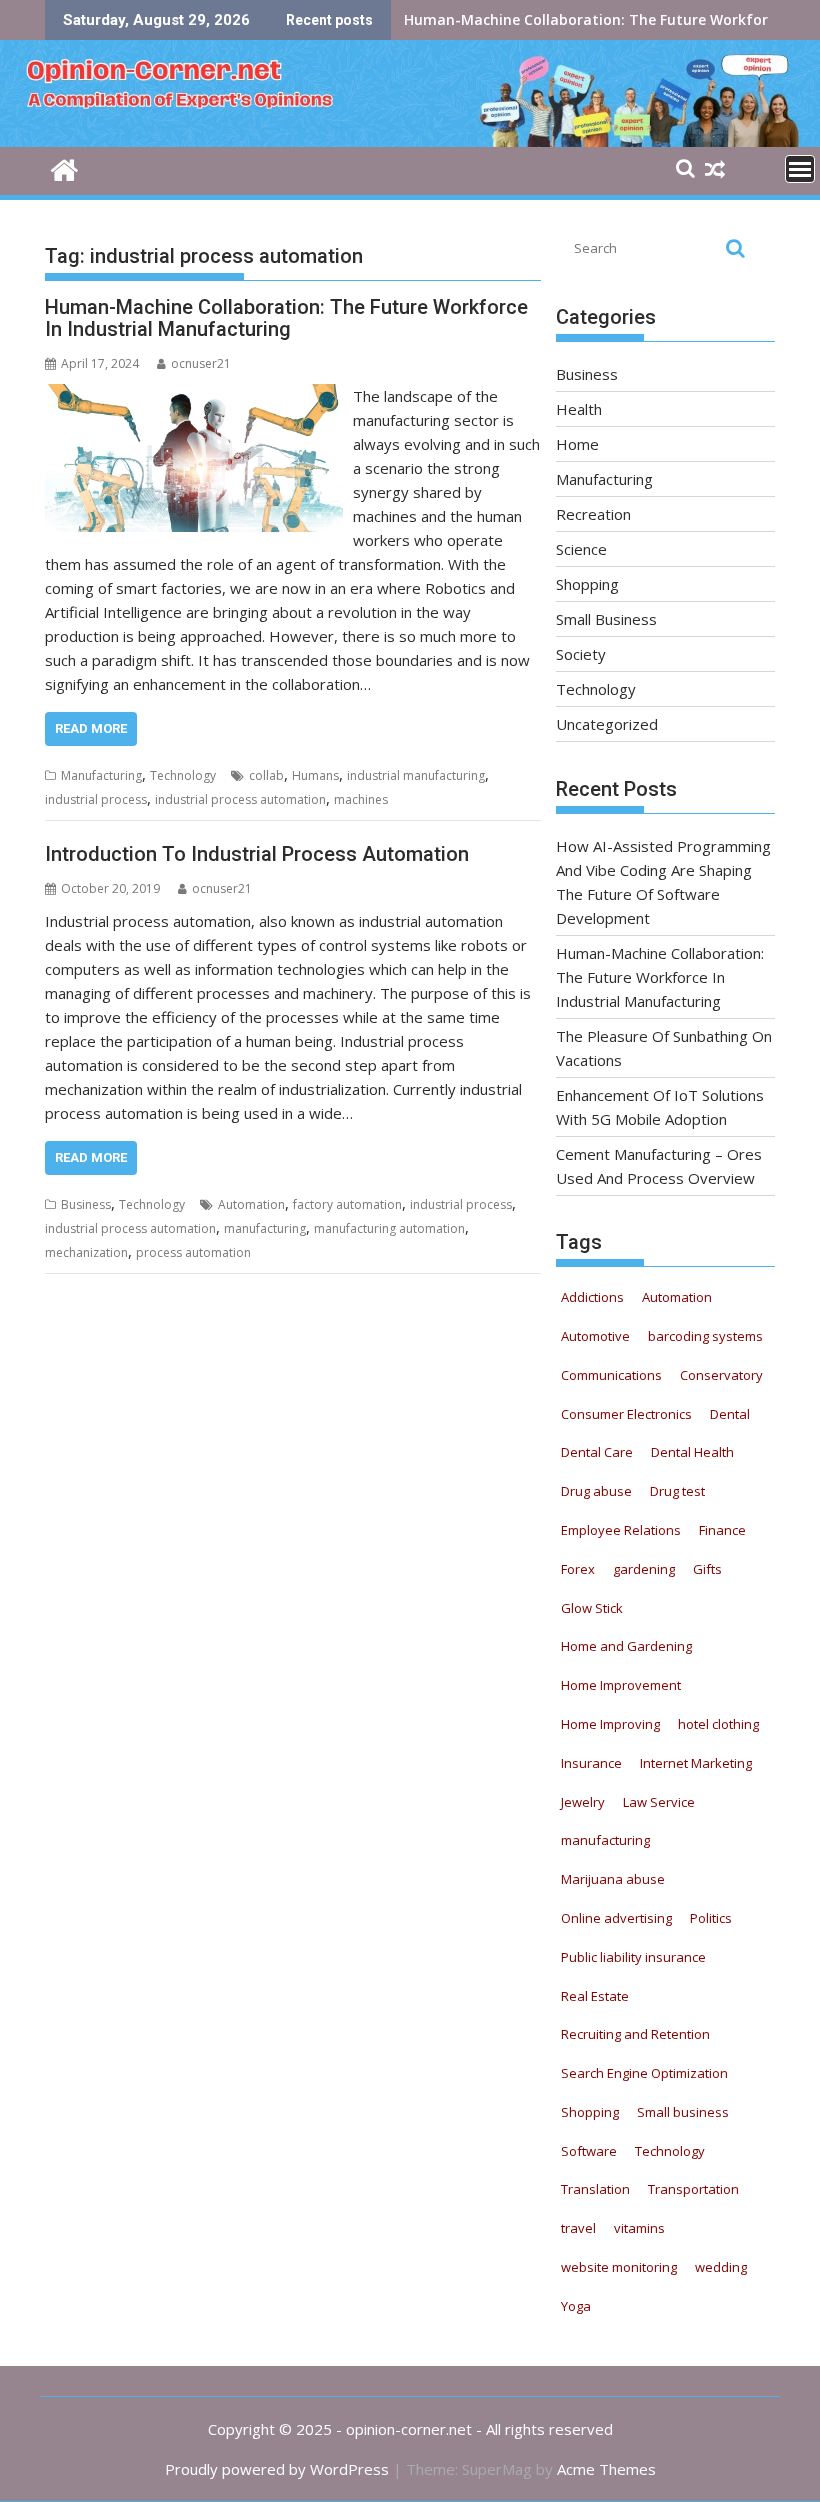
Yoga (576, 2306)
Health (579, 409)
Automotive (595, 1336)
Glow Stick (592, 1608)
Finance (722, 1530)
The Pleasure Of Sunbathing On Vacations (552, 19)
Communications (611, 1375)
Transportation (693, 2189)
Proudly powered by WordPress (277, 2469)
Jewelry (583, 1802)
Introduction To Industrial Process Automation (257, 854)
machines (361, 799)
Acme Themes (606, 2469)
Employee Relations (621, 1530)
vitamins (639, 2228)
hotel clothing (718, 1724)
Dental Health (692, 1452)
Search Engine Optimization (644, 2073)
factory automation (347, 1204)
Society (581, 654)
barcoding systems (705, 1336)
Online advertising (616, 1918)
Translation (595, 2189)
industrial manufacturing (416, 775)
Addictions (592, 1297)
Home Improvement (621, 1685)
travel (578, 2228)
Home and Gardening (626, 1646)
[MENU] (800, 169)
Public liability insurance (633, 1957)
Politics (711, 1918)
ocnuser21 (201, 363)
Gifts (707, 1569)
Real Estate (595, 1996)
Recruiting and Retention (635, 2034)
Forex (578, 1569)
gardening (644, 1569)
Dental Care (597, 1452)
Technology (183, 775)
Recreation (593, 514)
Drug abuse (596, 1491)
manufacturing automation (389, 1228)
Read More (91, 728)
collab (266, 775)
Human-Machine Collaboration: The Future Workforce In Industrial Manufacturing (286, 318)
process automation (193, 1252)
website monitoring (619, 2267)
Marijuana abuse (613, 1879)
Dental (730, 1414)
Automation (251, 1204)
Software (589, 2151)
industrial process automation (240, 799)
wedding (721, 2267)
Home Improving (610, 1724)
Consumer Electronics (626, 1414)
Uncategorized (607, 724)
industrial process (96, 799)
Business (86, 1204)
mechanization (86, 1252)
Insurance (591, 1763)
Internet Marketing (696, 1763)
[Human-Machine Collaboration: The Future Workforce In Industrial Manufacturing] (194, 396)
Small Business (606, 619)
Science (581, 549)
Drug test (677, 1491)
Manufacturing (101, 775)
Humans (315, 775)
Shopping (587, 584)
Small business (683, 2112)
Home (577, 444)
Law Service (659, 1802)
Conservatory (721, 1375)
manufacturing (265, 1228)
